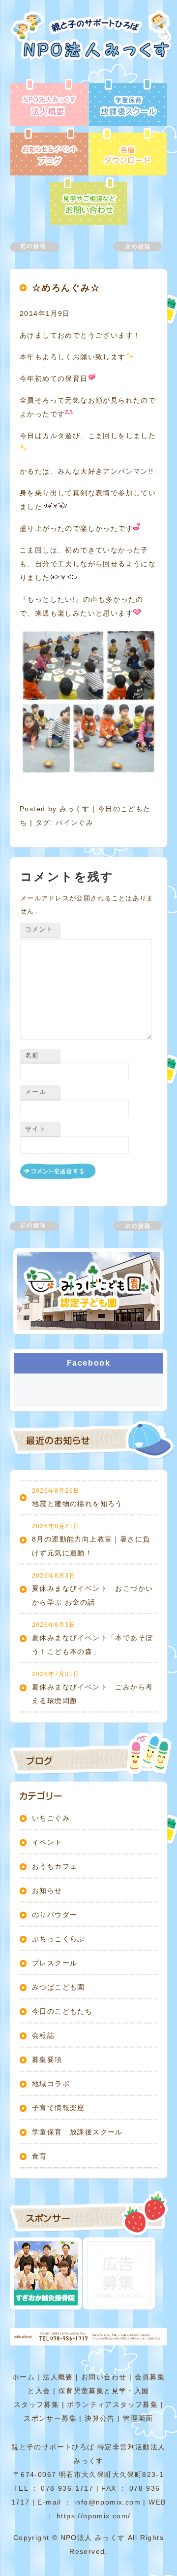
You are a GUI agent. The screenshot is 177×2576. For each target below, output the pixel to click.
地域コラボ (51, 2084)
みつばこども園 (59, 1987)
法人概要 (58, 2377)
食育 (40, 2156)
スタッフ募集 (36, 2404)
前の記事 (40, 247)
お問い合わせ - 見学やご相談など (88, 202)
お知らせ (47, 1890)
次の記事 (132, 247)
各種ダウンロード (128, 153)
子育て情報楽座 (59, 2108)
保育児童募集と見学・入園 (104, 2391)
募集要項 (47, 2060)
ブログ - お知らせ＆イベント (49, 153)
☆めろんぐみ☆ (66, 288)
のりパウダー (55, 1915)
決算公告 (100, 2418)
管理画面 (138, 2418)
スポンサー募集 (50, 2418)
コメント (39, 929)
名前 (32, 1055)
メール (36, 1092)
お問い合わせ (104, 2377)
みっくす (75, 809)
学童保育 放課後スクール (77, 2132)
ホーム (24, 2377)
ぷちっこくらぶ (59, 1939)
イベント (47, 1842)
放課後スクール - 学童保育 (128, 103)
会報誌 (43, 2035)
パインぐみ (74, 823)
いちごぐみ (51, 1818)
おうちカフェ (55, 1866)
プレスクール (55, 1963)
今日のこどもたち (62, 2011)
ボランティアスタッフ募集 (112, 2404)
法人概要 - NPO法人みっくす (49, 103)
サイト (36, 1129)
